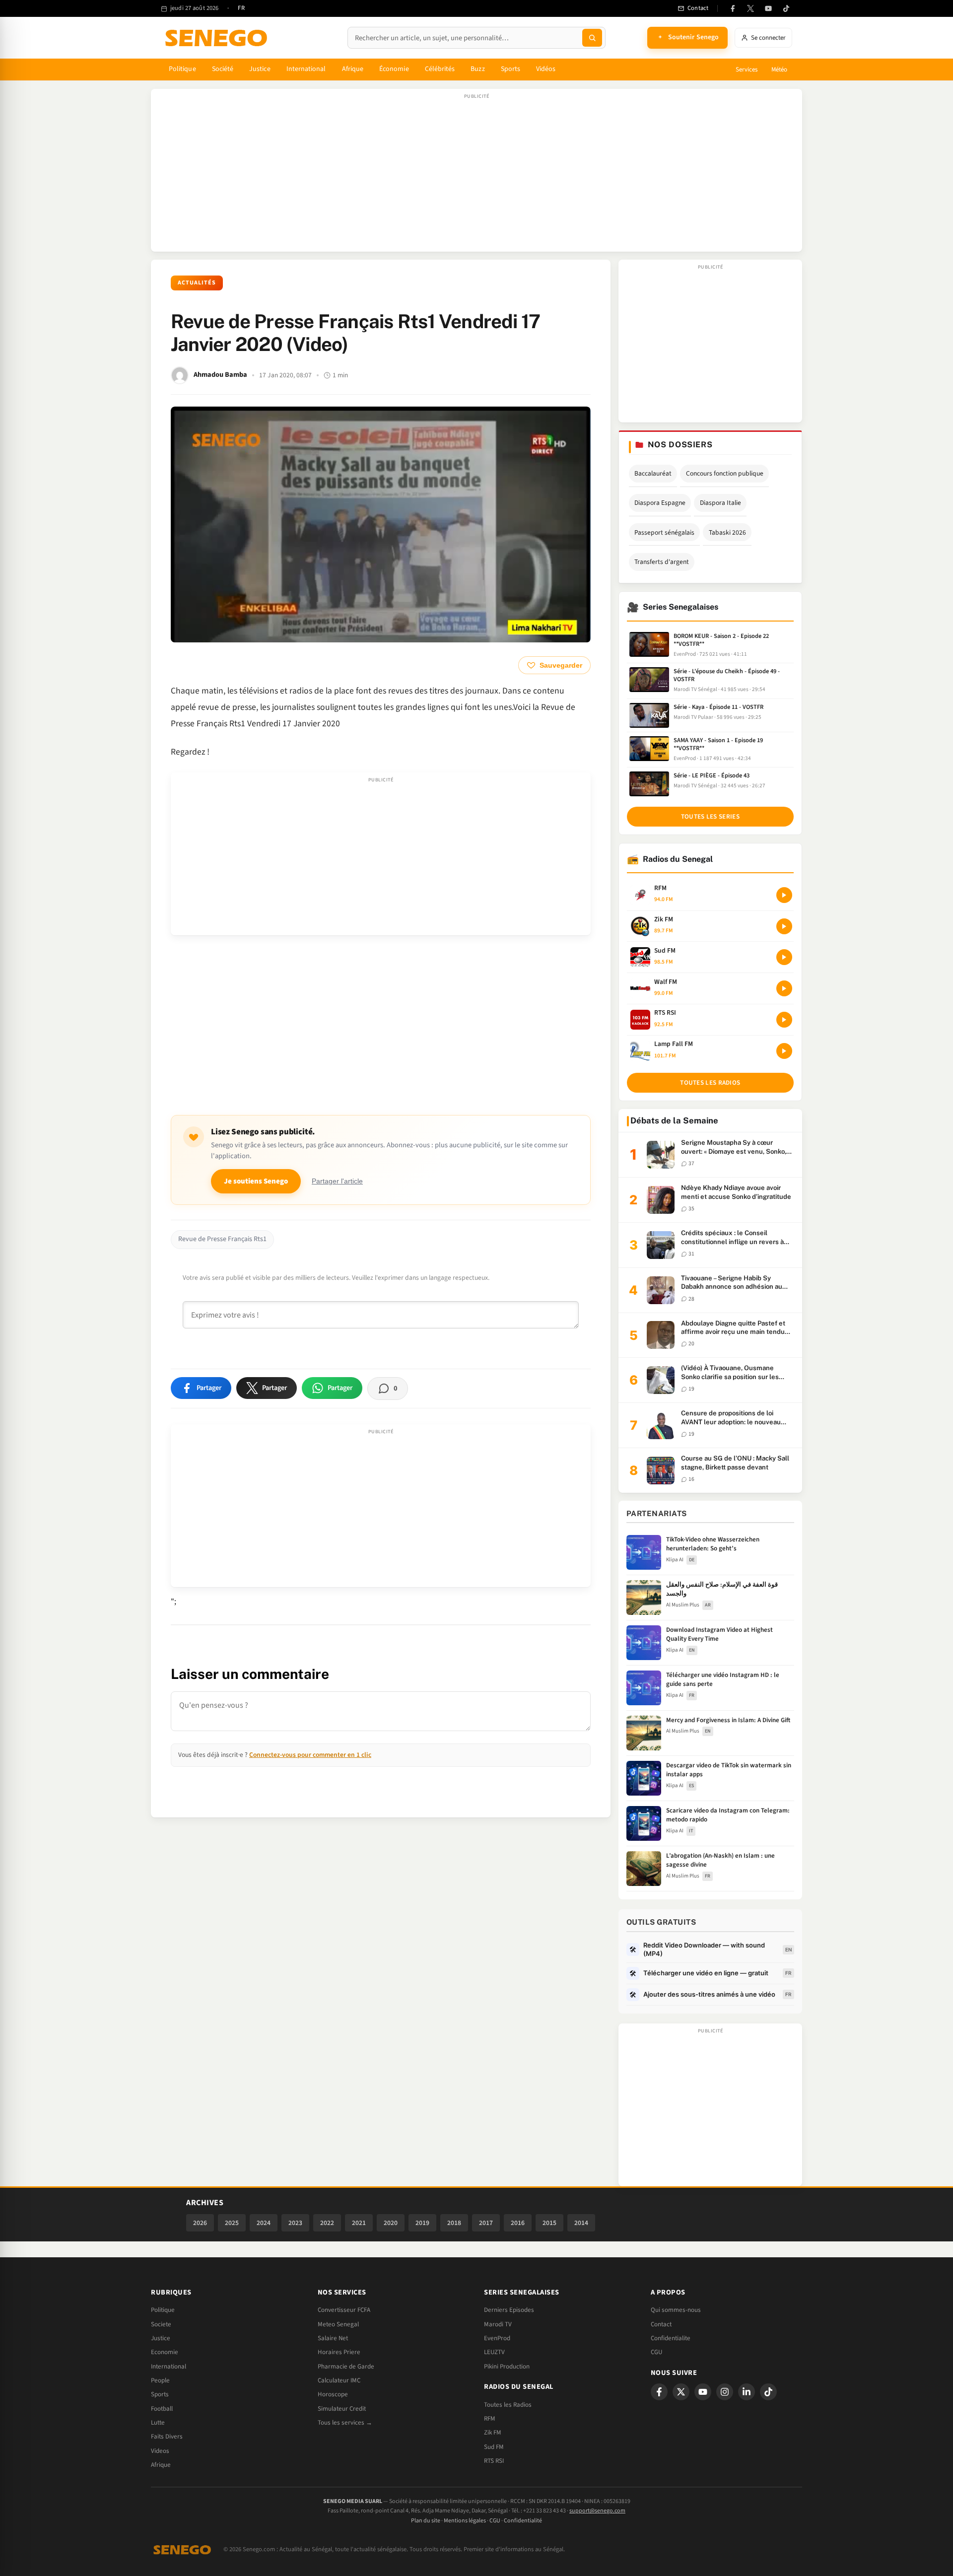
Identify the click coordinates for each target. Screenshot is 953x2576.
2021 (359, 2223)
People (160, 2380)
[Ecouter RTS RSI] (784, 1020)
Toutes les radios (710, 1083)
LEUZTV (494, 2352)
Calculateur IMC (339, 2380)
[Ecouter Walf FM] (784, 988)
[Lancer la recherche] (592, 38)
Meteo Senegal (338, 2324)
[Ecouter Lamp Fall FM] (784, 1051)
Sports (511, 69)
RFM (490, 2419)
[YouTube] (768, 8)
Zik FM (493, 2433)
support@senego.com (597, 2511)
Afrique (353, 69)
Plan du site (426, 2521)
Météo (779, 70)
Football (162, 2409)
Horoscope (333, 2394)
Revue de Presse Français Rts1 (222, 1239)
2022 (327, 2223)
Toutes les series (710, 817)
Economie (165, 2352)
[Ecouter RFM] (784, 895)
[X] (681, 2392)
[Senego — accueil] (218, 38)
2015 (549, 2223)
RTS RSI (494, 2461)
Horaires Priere (339, 2352)
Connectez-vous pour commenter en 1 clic (310, 1755)
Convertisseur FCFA (344, 2310)
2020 (391, 2223)
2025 (232, 2223)
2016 (518, 2223)
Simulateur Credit (342, 2409)
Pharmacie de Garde (346, 2367)
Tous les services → (345, 2423)
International (306, 69)
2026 (200, 2223)
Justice (260, 69)
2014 (581, 2223)
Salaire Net (333, 2338)
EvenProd (497, 2338)
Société (223, 69)
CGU (656, 2352)
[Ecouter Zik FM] (784, 926)
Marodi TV (498, 2324)
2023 (295, 2223)
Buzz (477, 69)
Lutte (158, 2423)
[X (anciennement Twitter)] (750, 8)
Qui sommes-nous (676, 2310)
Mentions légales (465, 2521)
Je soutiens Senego (256, 1181)
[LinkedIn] (747, 2392)
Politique (182, 69)
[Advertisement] (476, 175)
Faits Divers (167, 2437)
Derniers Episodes (509, 2310)
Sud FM (494, 2447)
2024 (264, 2223)
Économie (394, 69)
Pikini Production (507, 2367)
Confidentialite (671, 2338)
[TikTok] (786, 8)
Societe (161, 2324)
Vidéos (546, 69)
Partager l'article (337, 1181)
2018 (454, 2223)
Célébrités (440, 69)
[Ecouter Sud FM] (784, 957)
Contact (661, 2324)
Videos (160, 2451)
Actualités (197, 283)
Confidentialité (523, 2521)
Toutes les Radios (508, 2405)
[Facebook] (733, 8)
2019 (422, 2223)
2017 (486, 2223)
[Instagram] (725, 2392)
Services (747, 70)
